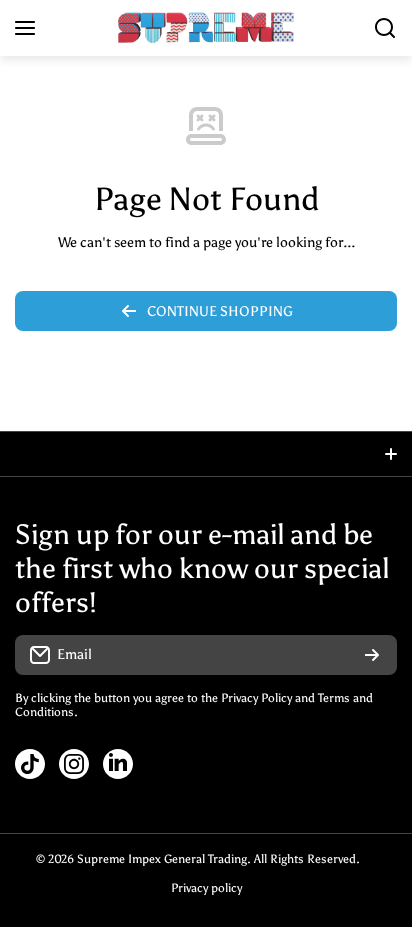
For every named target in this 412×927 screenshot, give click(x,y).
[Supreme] (206, 28)
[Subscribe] (372, 655)
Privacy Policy (256, 698)
